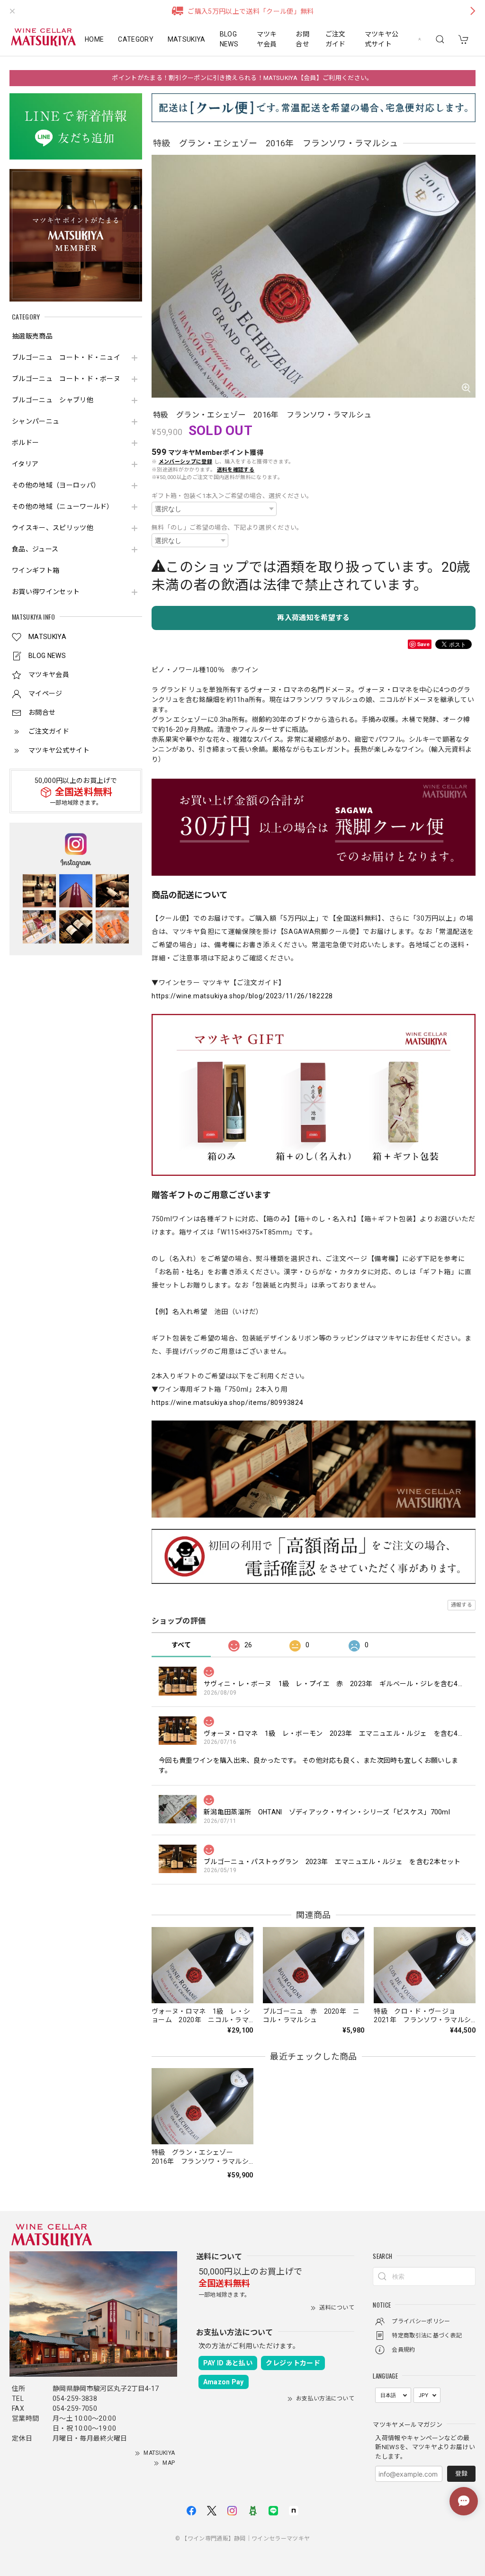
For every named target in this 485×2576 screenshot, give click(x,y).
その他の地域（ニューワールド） (63, 506)
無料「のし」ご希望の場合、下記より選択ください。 (227, 528)
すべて (181, 1645)
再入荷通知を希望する (313, 618)
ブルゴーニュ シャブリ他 (53, 400)
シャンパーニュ (36, 421)
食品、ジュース (35, 549)
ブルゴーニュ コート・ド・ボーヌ (66, 379)
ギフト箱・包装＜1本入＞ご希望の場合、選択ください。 (232, 496)
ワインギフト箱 (36, 570)
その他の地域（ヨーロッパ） (56, 485)
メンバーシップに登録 (185, 462)
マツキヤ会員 (267, 39)
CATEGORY (136, 39)
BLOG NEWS (229, 39)
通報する (462, 1605)
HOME (94, 39)
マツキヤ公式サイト (382, 39)
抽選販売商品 (32, 336)
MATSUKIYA (187, 39)
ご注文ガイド (336, 39)
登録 (461, 2474)
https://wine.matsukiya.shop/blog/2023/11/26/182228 (242, 996)
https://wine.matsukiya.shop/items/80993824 (227, 1403)
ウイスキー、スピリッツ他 (53, 528)
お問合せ (302, 39)
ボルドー (25, 443)
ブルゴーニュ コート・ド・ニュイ (66, 357)
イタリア (25, 464)
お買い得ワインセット (46, 592)
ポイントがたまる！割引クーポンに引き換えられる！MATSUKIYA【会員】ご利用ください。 (242, 78)
